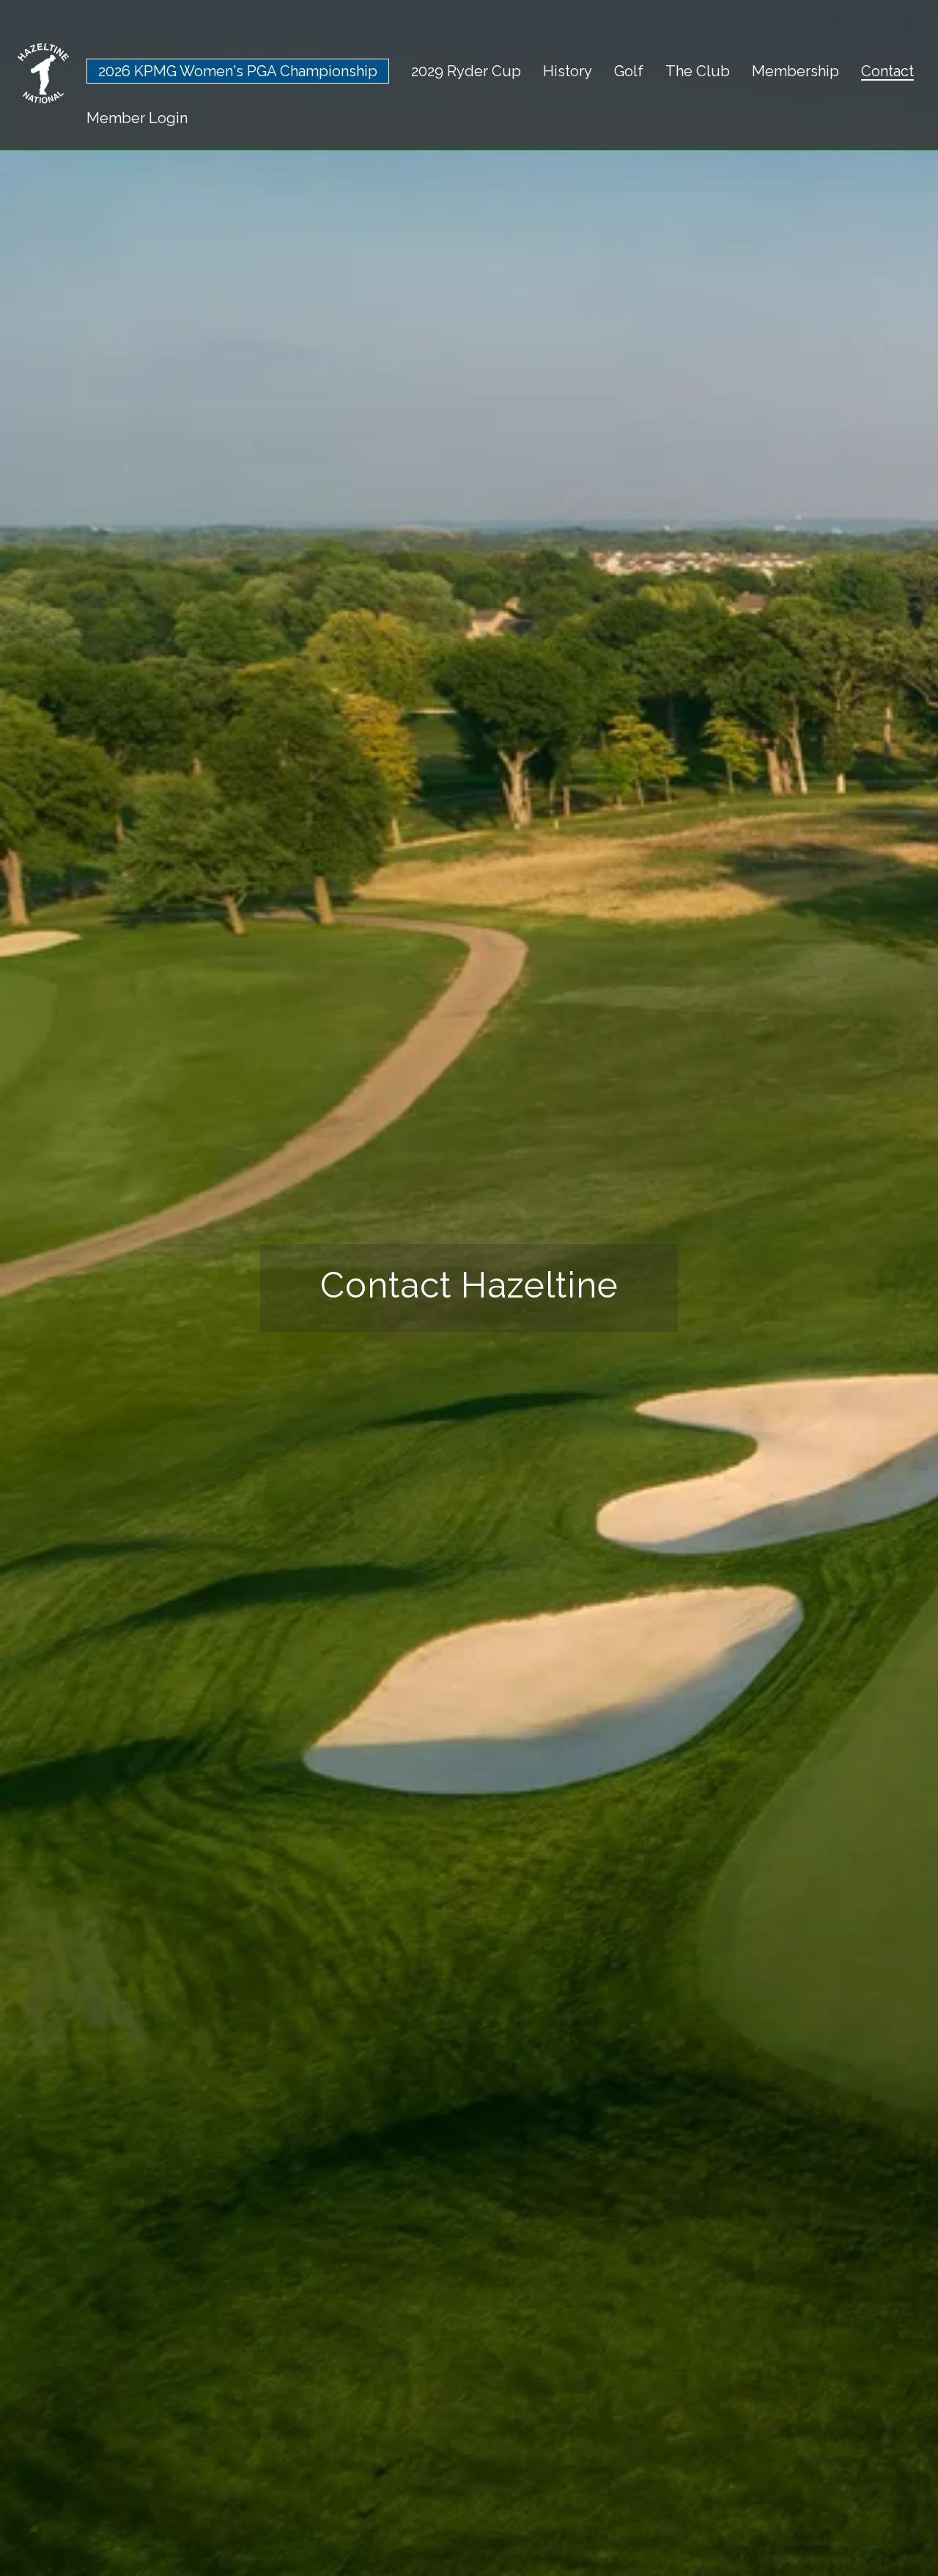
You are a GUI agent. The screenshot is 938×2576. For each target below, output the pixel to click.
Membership (795, 71)
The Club (698, 71)
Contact (887, 71)
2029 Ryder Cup (466, 71)
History (568, 71)
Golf (629, 71)
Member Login (137, 118)
